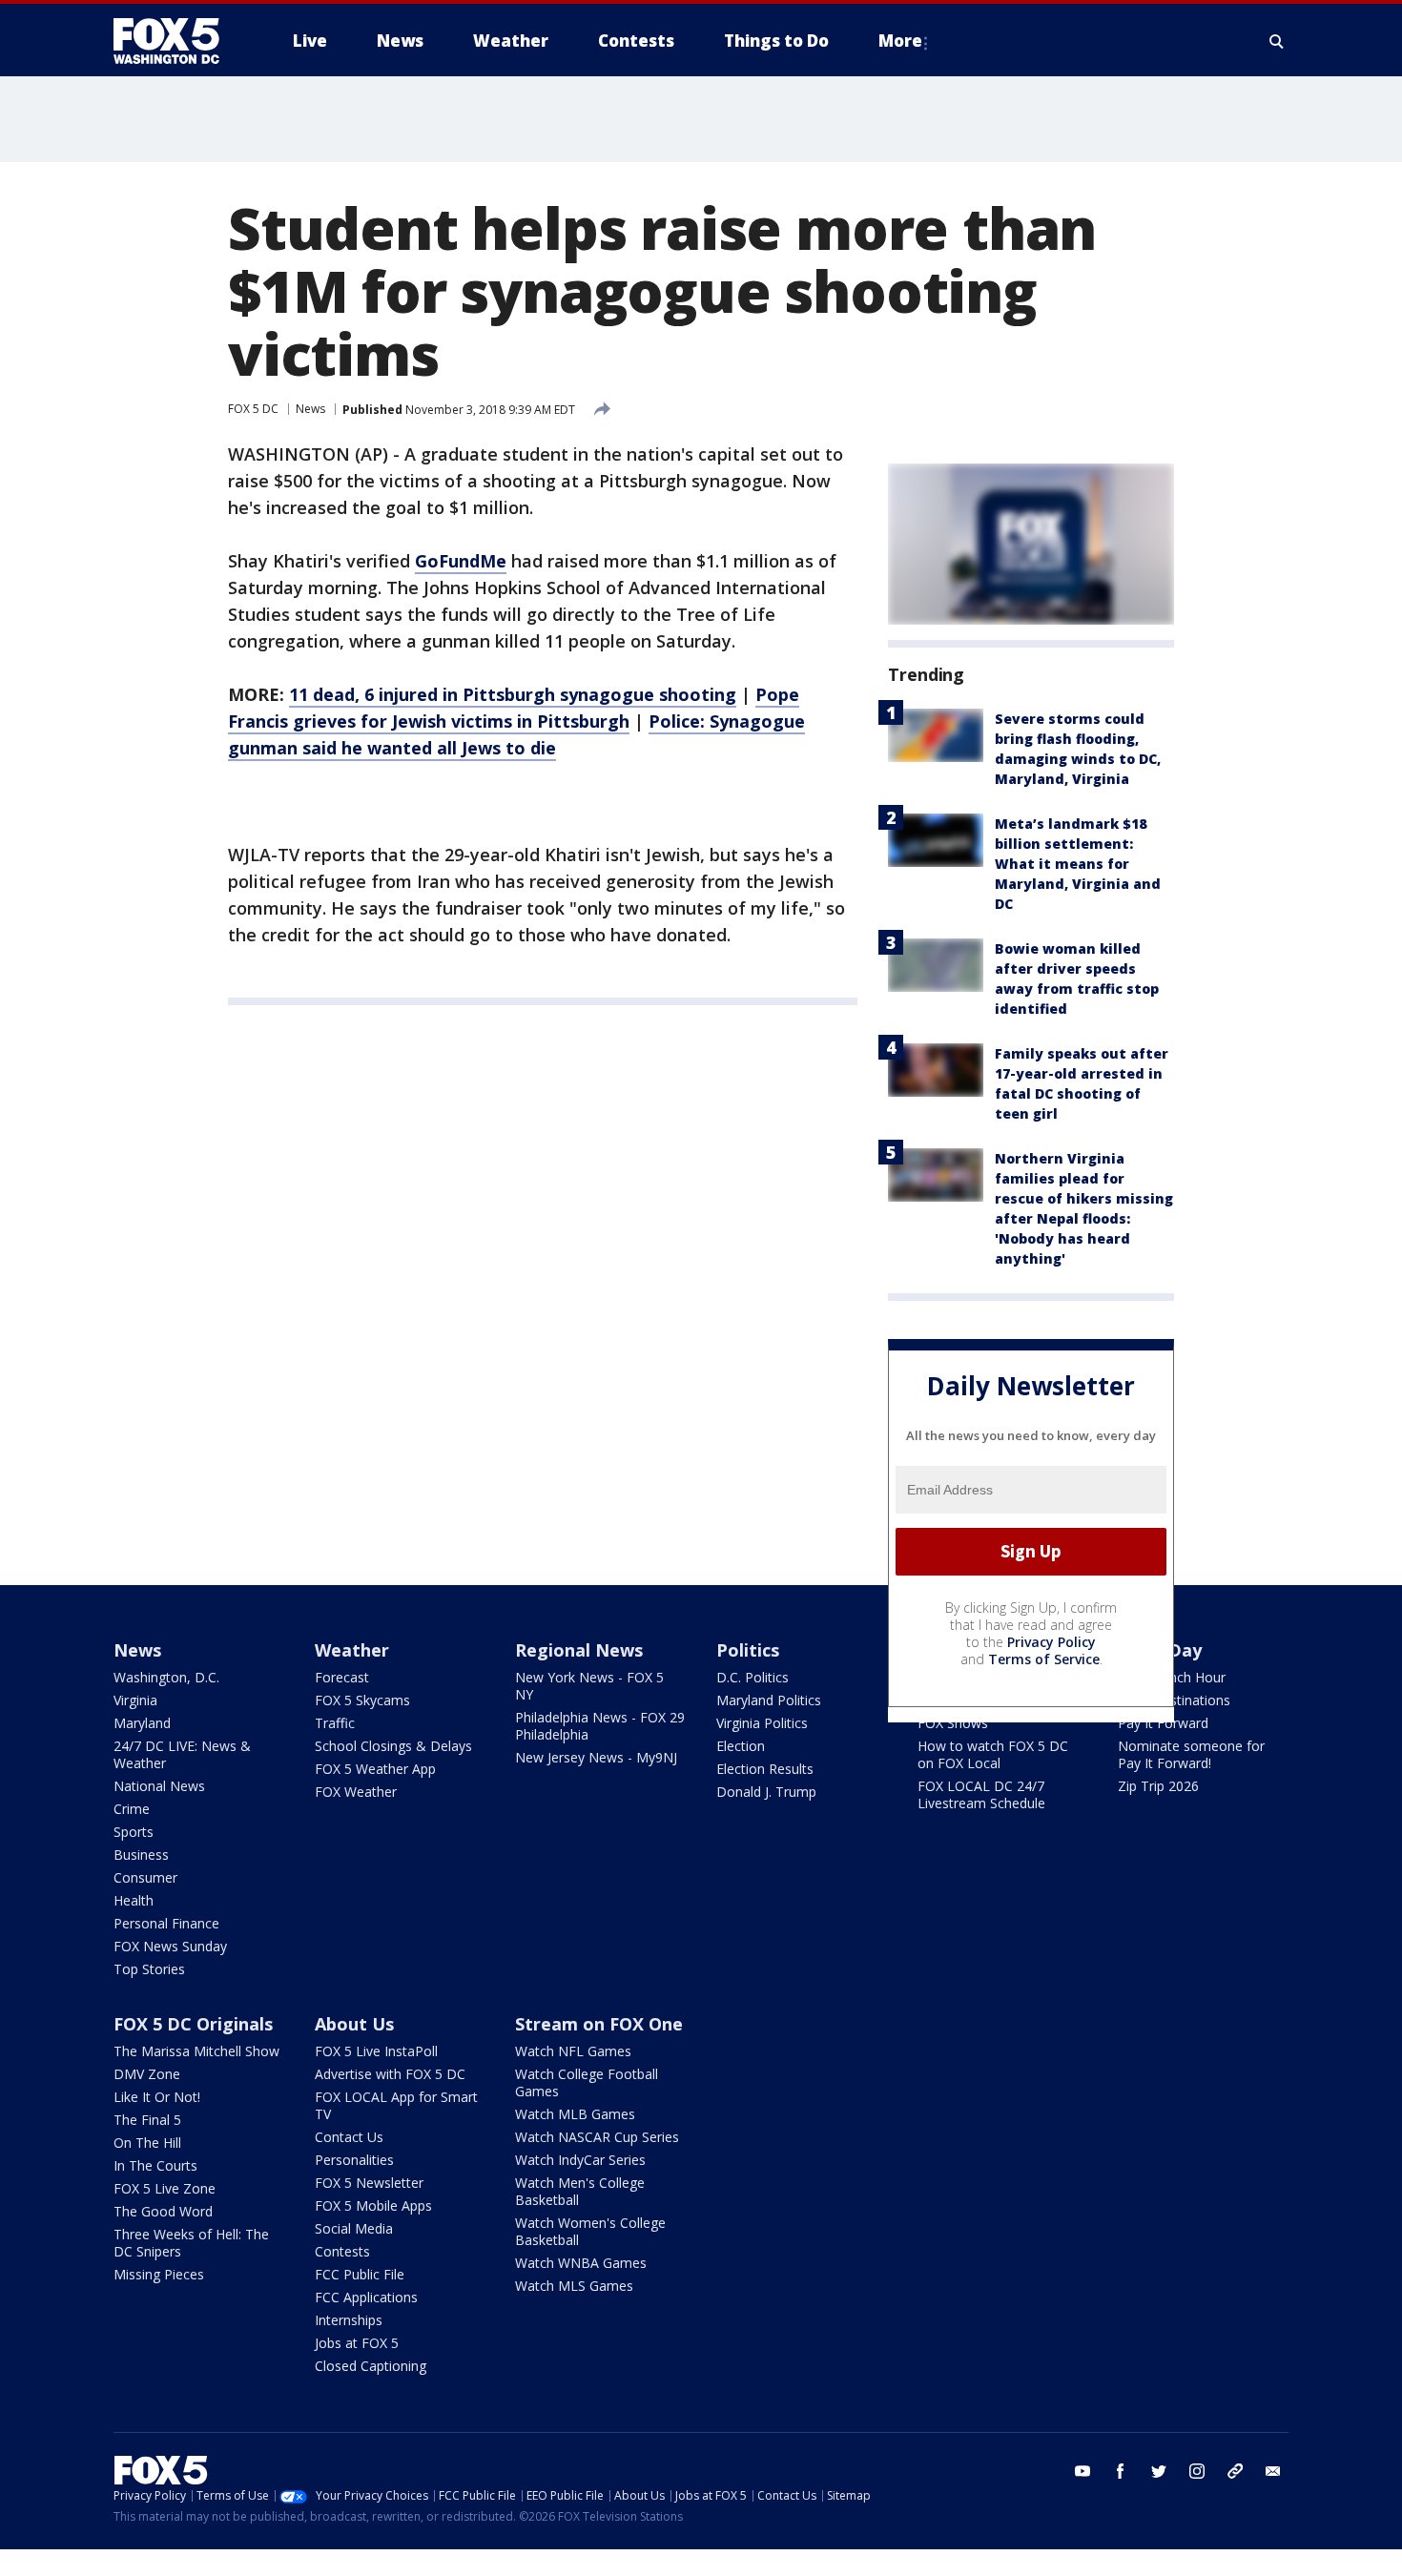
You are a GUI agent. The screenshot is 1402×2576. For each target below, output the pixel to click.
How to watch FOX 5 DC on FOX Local (993, 1754)
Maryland (142, 1723)
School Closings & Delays (393, 1746)
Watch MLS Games (574, 2286)
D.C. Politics (753, 1677)
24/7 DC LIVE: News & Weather (182, 1754)
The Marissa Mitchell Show (196, 2051)
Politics (748, 1650)
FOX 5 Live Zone (165, 2188)
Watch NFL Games (573, 2051)
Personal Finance (166, 1923)
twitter (1159, 2471)
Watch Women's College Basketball (590, 2231)
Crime (132, 1809)
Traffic (335, 1723)
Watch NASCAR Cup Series (597, 2137)
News (310, 409)
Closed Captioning (371, 2366)
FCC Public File (360, 2274)
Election (741, 1746)
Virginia (135, 1700)
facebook (1121, 2471)
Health (134, 1900)
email (1273, 2471)
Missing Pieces (159, 2274)
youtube (1082, 2471)
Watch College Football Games (587, 2082)
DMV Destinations (1174, 1700)
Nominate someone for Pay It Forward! (1191, 1754)
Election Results (765, 1769)
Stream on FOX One (599, 2024)
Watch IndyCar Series (580, 2160)
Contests (342, 2251)
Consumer (145, 1877)
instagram (1197, 2471)
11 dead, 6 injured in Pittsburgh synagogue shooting (513, 694)
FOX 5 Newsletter (369, 2183)
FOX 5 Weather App (375, 1769)
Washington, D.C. (166, 1677)
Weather (352, 1650)
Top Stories (149, 1969)
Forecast (342, 1677)
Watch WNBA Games (581, 2263)
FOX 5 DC (253, 409)
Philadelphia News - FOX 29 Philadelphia (600, 1726)
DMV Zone (147, 2074)
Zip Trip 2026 (1158, 1786)
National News (159, 1786)
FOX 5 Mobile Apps (373, 2205)
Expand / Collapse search (1277, 41)
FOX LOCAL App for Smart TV (396, 2105)
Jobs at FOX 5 (357, 2343)
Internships (349, 2320)
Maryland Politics (769, 1700)
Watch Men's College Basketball (580, 2191)
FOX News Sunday (170, 1946)
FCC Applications (366, 2297)
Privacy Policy (1051, 1642)
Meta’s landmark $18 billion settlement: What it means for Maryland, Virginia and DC (1078, 864)
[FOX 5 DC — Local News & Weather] (176, 41)
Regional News (579, 1650)
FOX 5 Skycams (362, 1700)
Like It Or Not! (157, 2097)
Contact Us (349, 2137)
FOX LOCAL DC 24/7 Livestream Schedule (981, 1794)
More (900, 41)
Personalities (354, 2160)
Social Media (354, 2228)
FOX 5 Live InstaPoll (376, 2051)
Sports (134, 1832)
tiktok (1235, 2471)
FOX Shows (953, 1723)
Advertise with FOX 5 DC (390, 2074)
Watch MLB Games (575, 2114)
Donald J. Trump (766, 1792)
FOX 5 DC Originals (193, 2024)
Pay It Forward (1163, 1723)
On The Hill (147, 2143)
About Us (354, 2024)
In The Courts (155, 2165)
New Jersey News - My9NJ (596, 1757)
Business (141, 1855)
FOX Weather (356, 1792)
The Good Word (163, 2211)
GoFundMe (461, 561)
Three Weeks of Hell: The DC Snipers (191, 2243)
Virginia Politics (762, 1723)
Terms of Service (1044, 1659)
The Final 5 (147, 2120)
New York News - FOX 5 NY (589, 1686)
